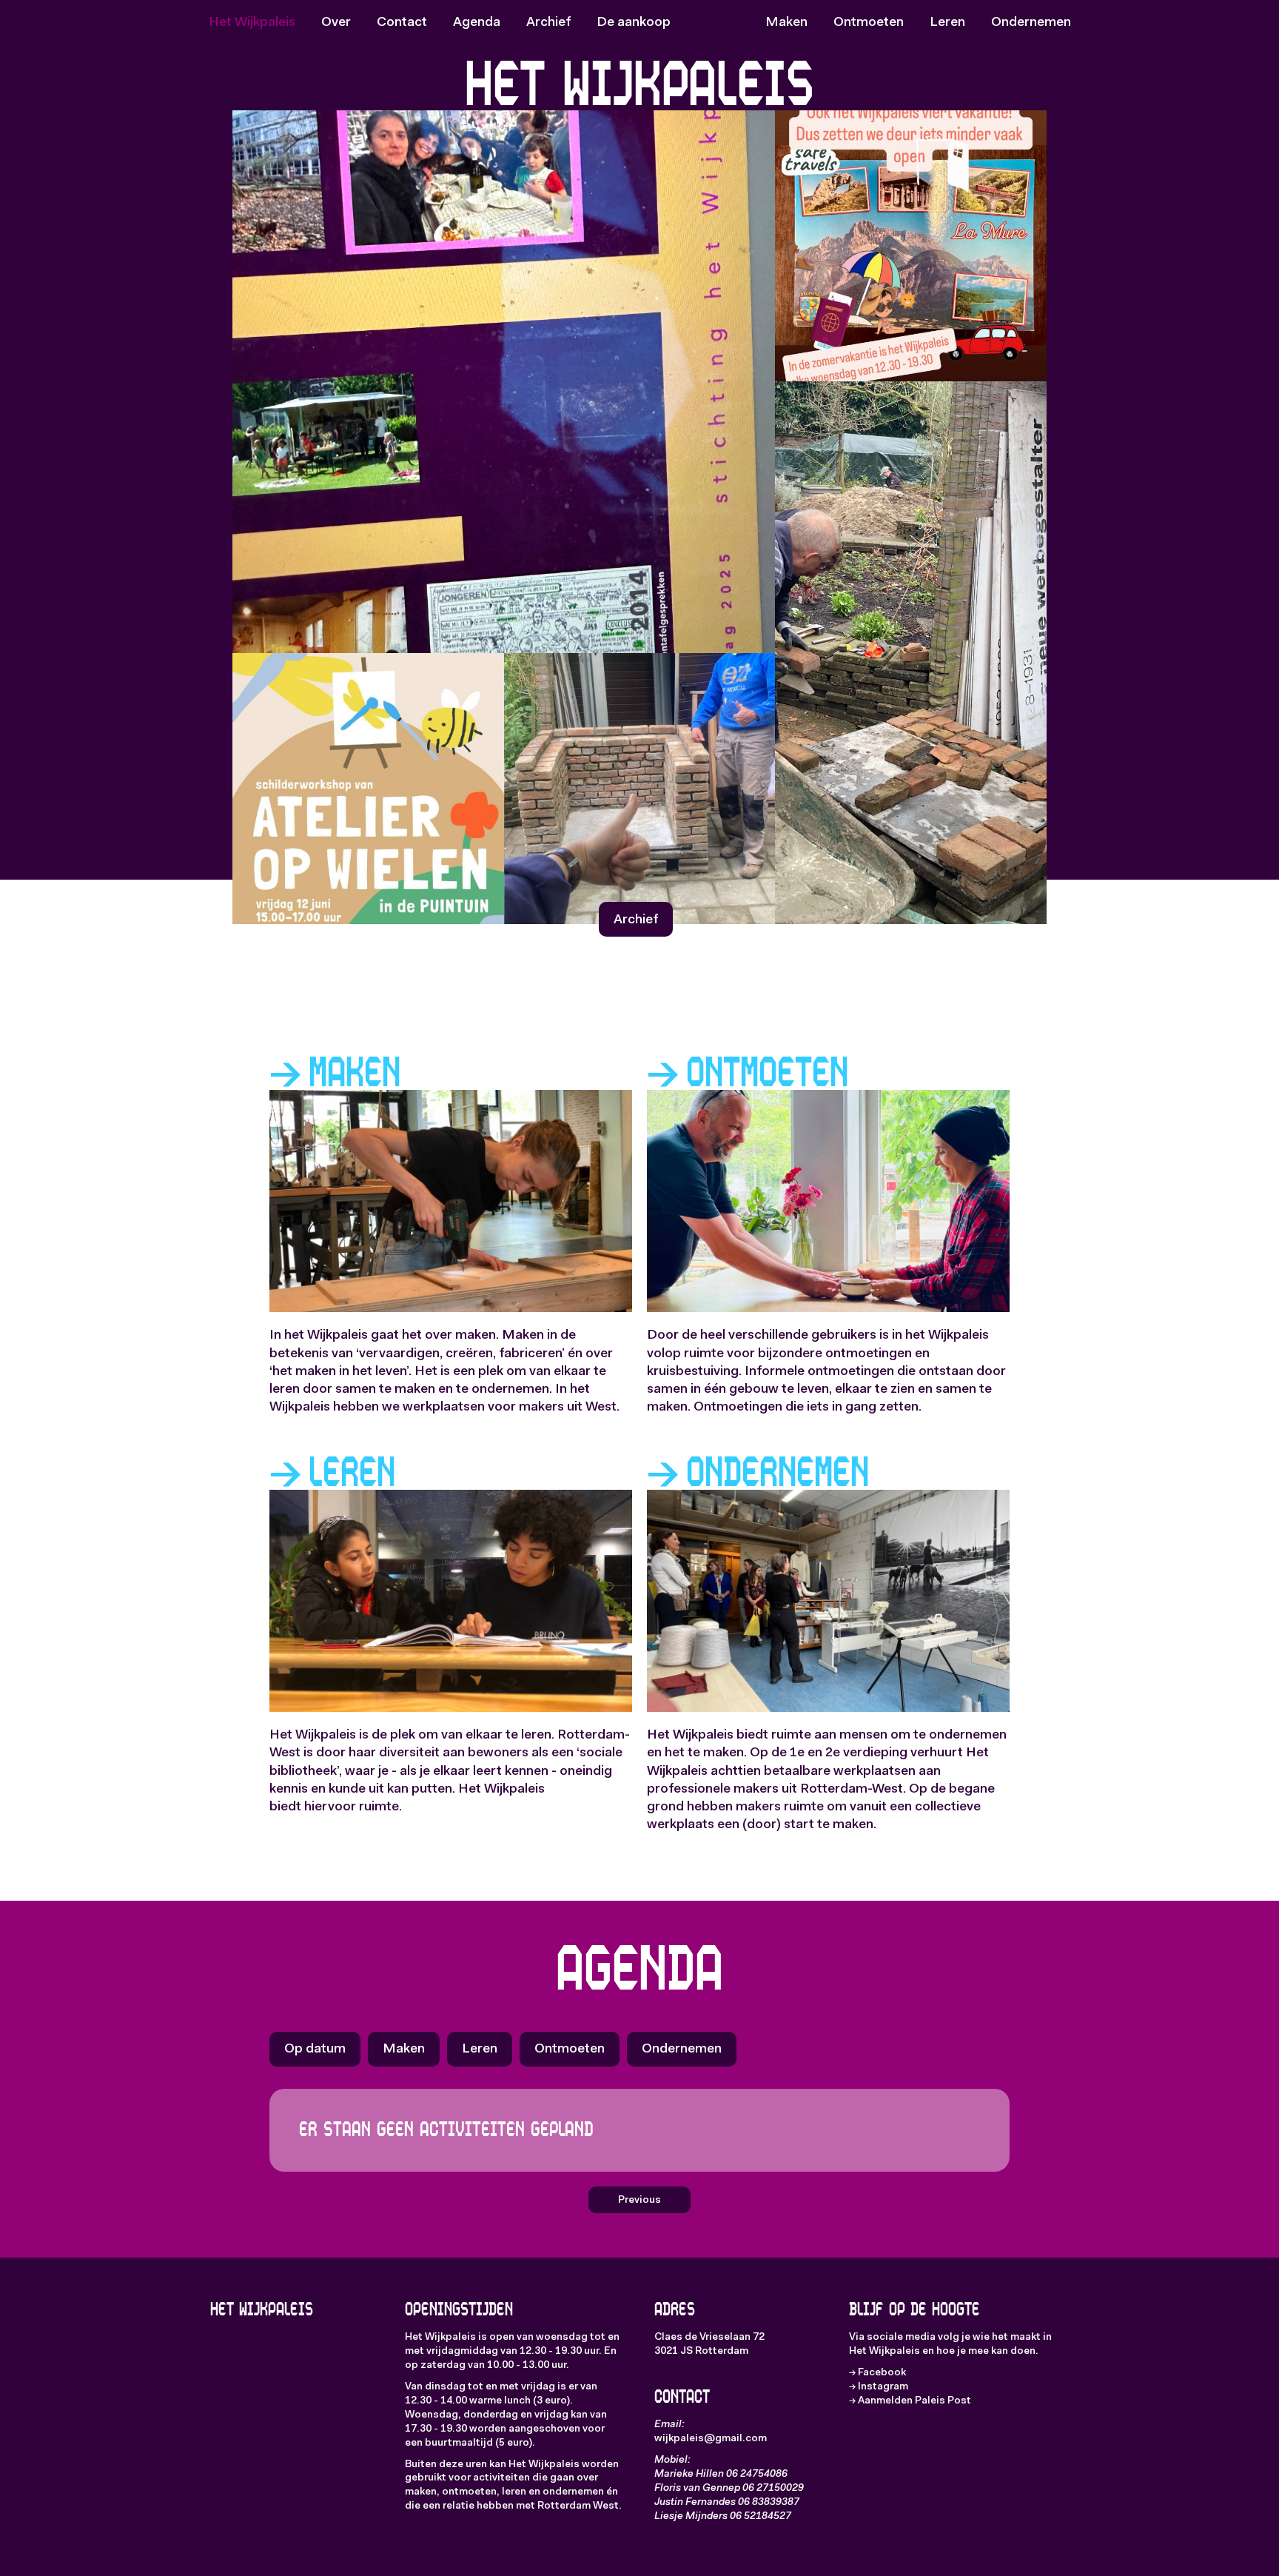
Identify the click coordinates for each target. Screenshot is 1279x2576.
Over (336, 23)
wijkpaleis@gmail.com (711, 2439)
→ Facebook (877, 2373)
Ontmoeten (869, 23)
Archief (548, 23)
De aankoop (634, 23)
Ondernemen (1031, 23)
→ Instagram (879, 2387)
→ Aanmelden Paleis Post (910, 2401)
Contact (402, 23)
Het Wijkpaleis (252, 23)
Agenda (477, 23)
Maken (786, 23)
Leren (947, 23)
